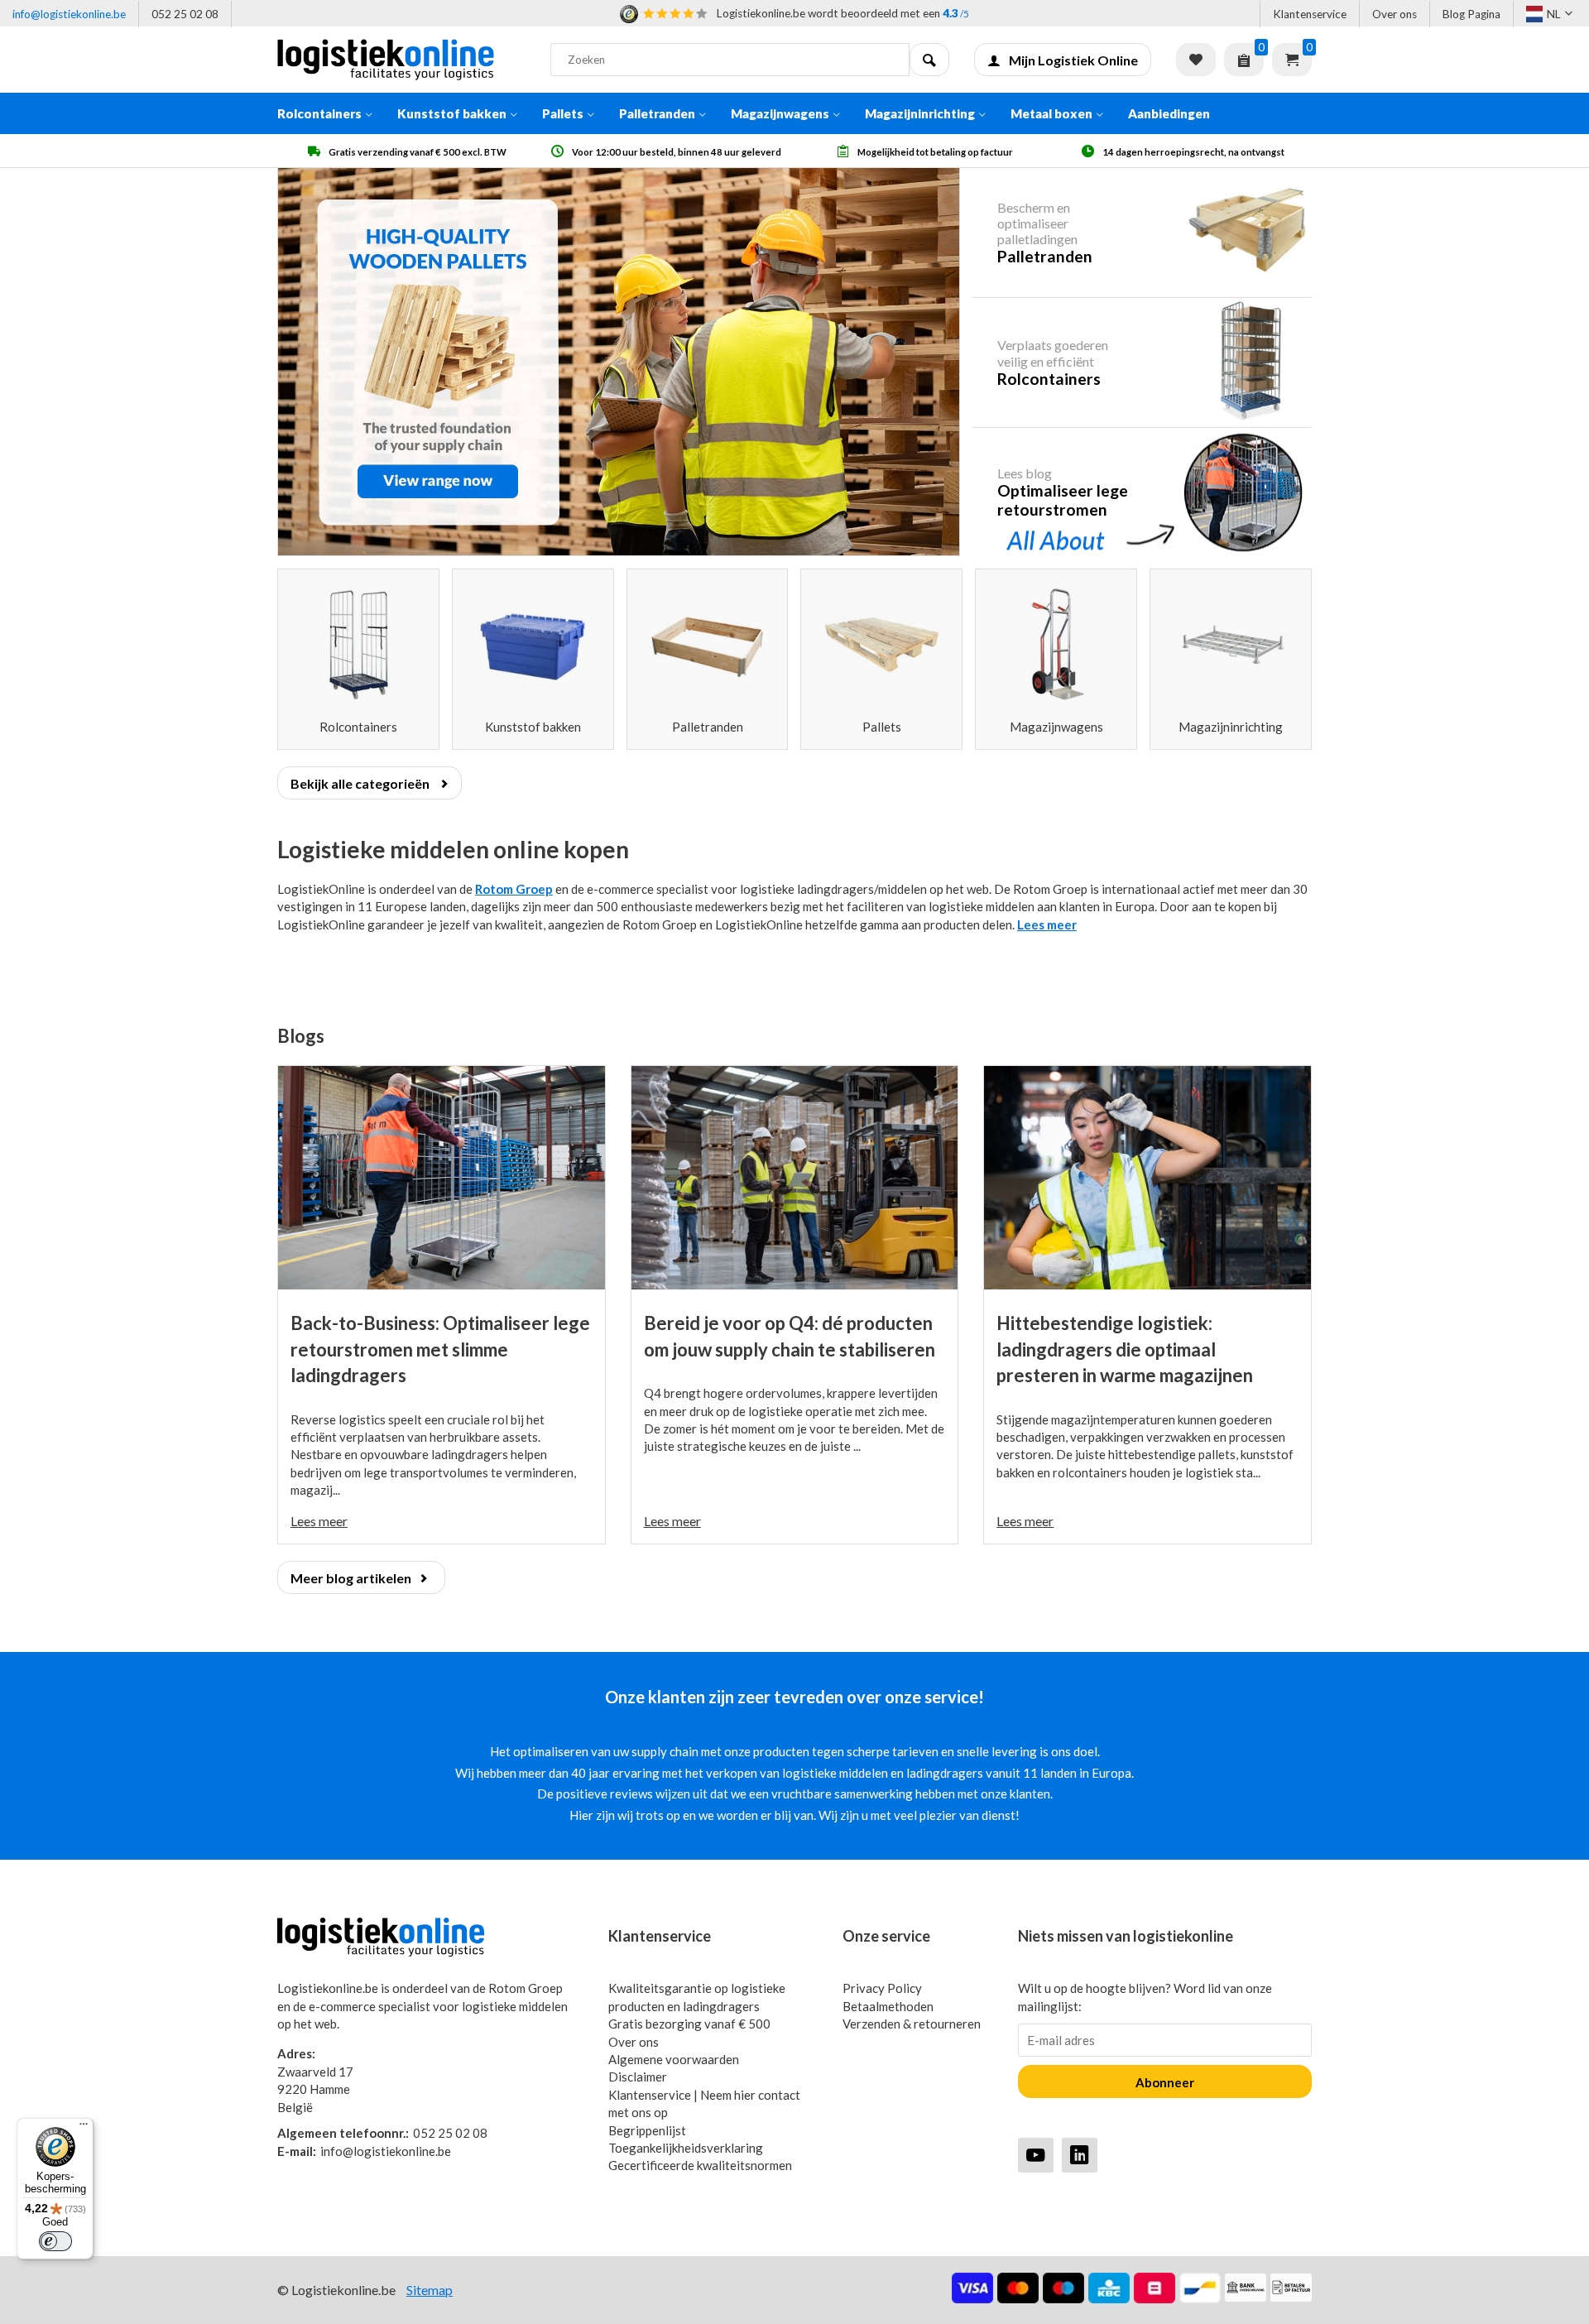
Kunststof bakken (452, 113)
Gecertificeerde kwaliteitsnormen (700, 2165)
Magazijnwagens (780, 113)
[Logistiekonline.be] (401, 60)
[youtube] (1036, 2155)
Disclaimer (638, 2077)
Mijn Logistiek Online (1073, 60)
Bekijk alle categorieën (361, 783)
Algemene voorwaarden (674, 2059)
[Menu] (84, 2128)
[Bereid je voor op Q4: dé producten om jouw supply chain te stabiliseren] (795, 1178)
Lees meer (1047, 924)
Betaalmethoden (888, 2006)
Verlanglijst (1196, 60)
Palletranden (657, 113)
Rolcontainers (319, 113)
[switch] (55, 2241)
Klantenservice (1310, 14)
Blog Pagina (1471, 14)
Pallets (563, 113)
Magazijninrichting (920, 113)
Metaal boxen (1051, 113)
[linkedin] (1080, 2155)
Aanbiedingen (1169, 113)
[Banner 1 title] (1142, 233)
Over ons (1395, 14)
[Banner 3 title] (1142, 492)
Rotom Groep (514, 889)
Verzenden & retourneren (912, 2024)
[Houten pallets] (619, 362)
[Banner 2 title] (1142, 362)
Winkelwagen (1292, 60)
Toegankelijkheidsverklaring (686, 2148)
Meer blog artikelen (351, 1578)
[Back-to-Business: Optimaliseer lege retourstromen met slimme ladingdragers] (442, 1178)
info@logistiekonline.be (69, 14)
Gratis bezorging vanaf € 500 (689, 2024)
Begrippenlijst (647, 2130)
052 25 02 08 (185, 14)
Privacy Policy (882, 1988)
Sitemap (430, 2290)
